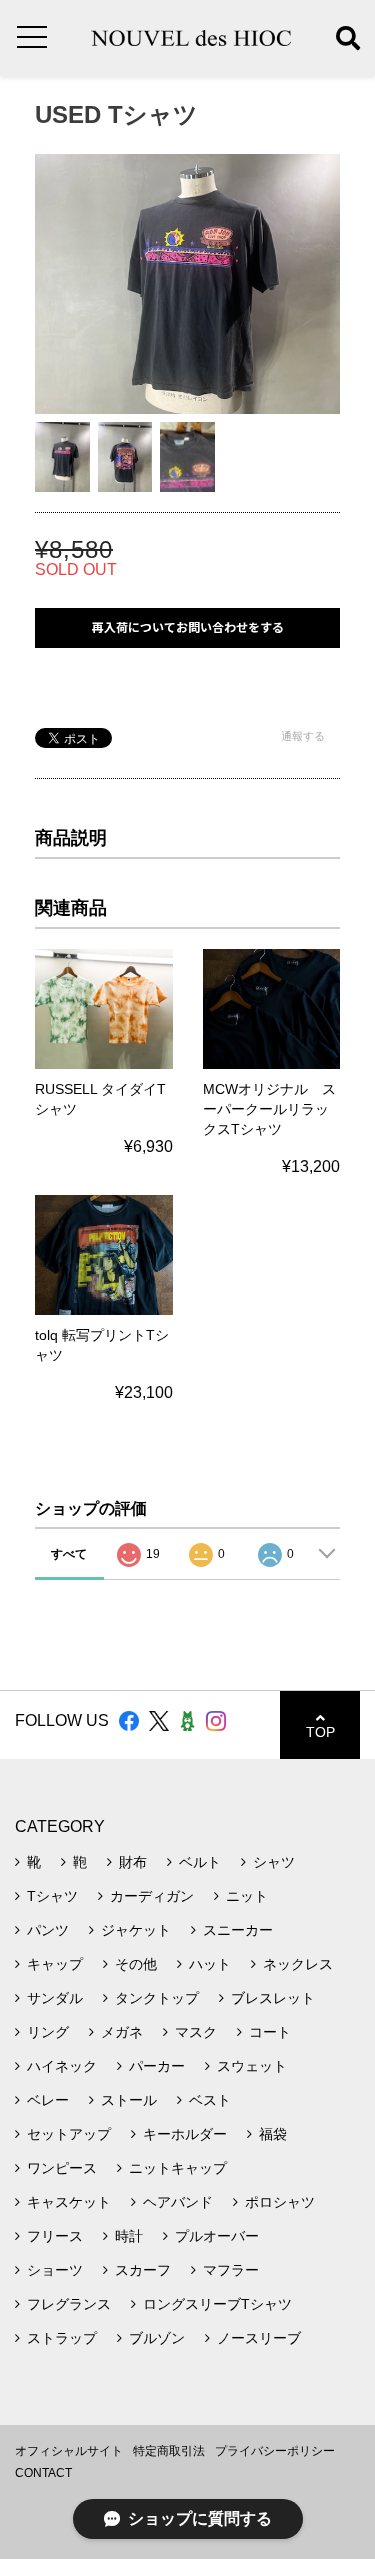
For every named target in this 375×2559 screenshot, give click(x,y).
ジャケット (136, 1930)
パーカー (157, 2066)
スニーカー (238, 1930)
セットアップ (69, 2134)
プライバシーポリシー (275, 2451)
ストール (129, 2100)
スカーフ (143, 2270)
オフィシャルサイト (69, 2451)
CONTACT (43, 2473)
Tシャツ (52, 1896)
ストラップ (62, 2338)
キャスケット (69, 2202)
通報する (303, 736)
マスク (196, 2032)
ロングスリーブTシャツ (217, 2304)
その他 (136, 1964)
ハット (210, 1964)
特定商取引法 (169, 2451)
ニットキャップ (178, 2168)
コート (270, 2032)
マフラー (231, 2270)
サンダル (55, 1998)
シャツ (274, 1862)
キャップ (55, 1964)
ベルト (200, 1862)
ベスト (210, 2100)
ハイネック (62, 2066)
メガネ (122, 2032)
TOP (320, 1732)
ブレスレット (273, 1998)
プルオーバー (217, 2236)
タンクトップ (157, 1998)
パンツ (48, 1930)
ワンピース (62, 2168)
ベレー (48, 2100)
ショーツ (55, 2270)
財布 (133, 1862)
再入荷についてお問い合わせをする (188, 627)
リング (48, 2032)
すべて (69, 1554)
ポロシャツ (280, 2202)
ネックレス (298, 1964)
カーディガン (152, 1896)
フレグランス (69, 2304)
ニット (247, 1896)
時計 (129, 2236)
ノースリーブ (259, 2338)
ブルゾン (157, 2338)
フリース (55, 2236)
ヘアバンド (178, 2202)
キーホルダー (185, 2134)
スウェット (252, 2066)
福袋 (273, 2134)
